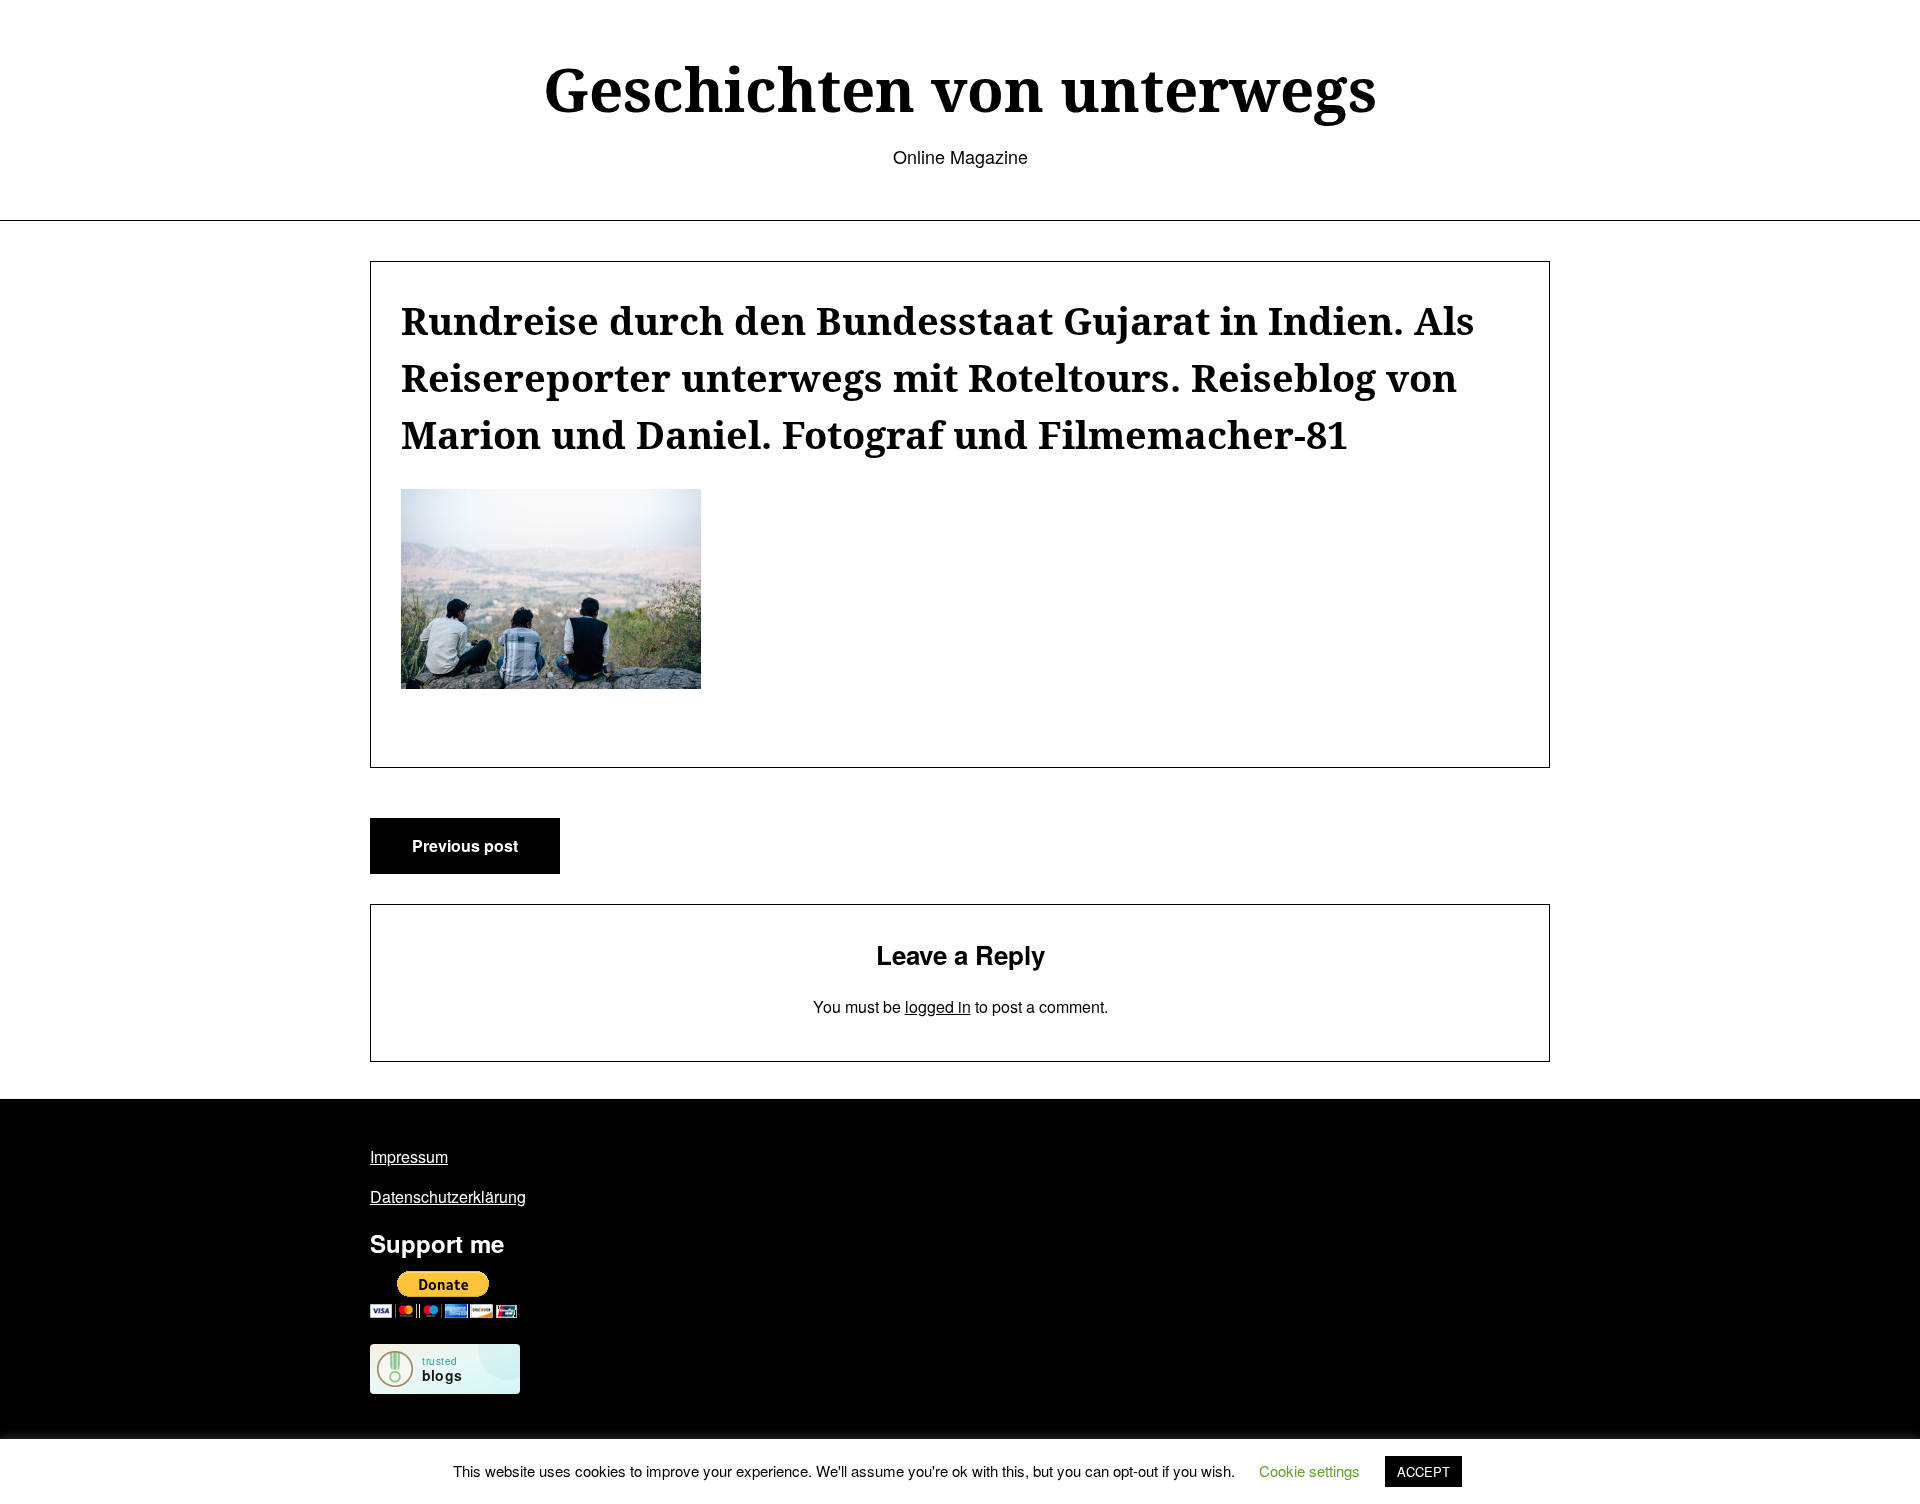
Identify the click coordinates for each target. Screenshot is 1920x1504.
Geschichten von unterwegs (960, 89)
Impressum (409, 1156)
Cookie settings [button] (1309, 1470)
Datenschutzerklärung (448, 1196)
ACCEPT (1423, 1471)
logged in (938, 1006)
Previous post (465, 845)
